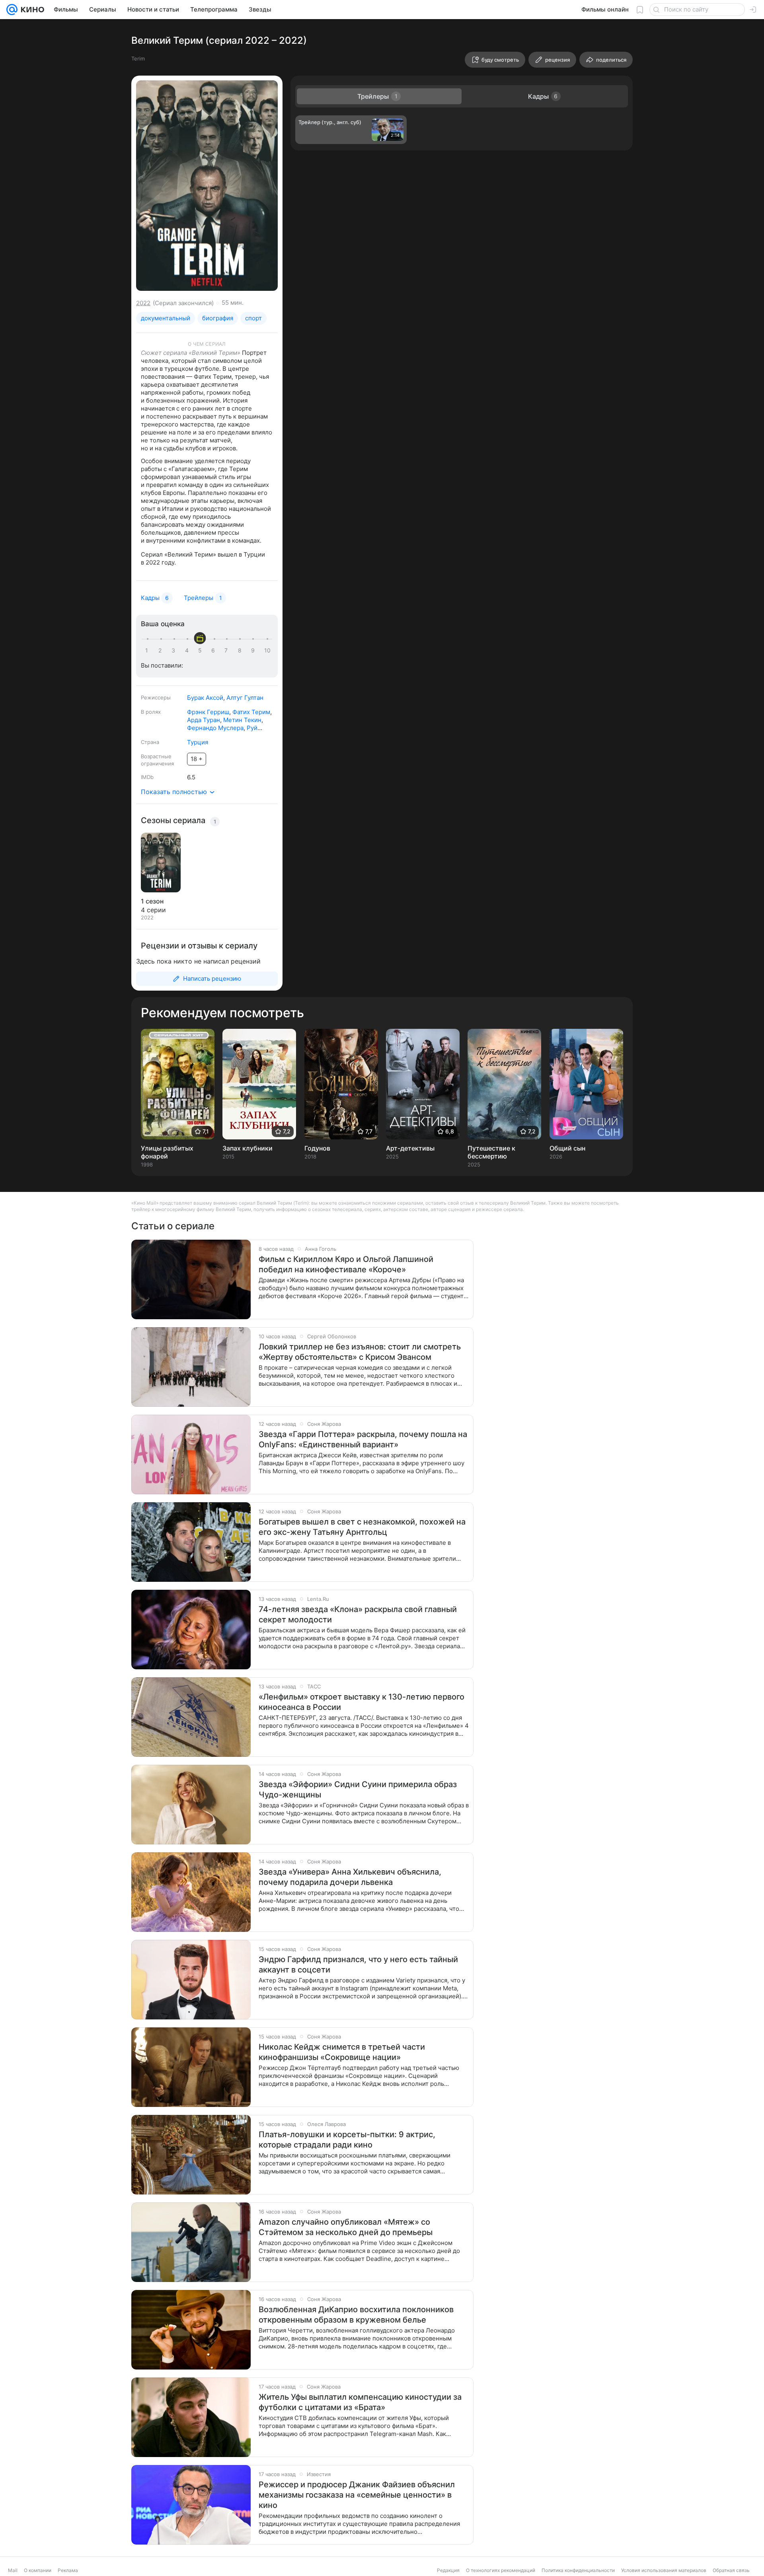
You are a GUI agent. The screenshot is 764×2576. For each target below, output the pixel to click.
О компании (38, 2570)
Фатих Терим (251, 712)
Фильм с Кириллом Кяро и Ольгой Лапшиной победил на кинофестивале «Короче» (346, 1264)
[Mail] (12, 10)
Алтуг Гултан (245, 698)
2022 (143, 303)
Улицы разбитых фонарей (167, 1152)
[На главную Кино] (31, 10)
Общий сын (567, 1148)
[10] (267, 650)
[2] (162, 650)
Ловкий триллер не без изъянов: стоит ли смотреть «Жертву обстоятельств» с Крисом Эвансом (360, 1352)
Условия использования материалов (664, 2570)
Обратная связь (731, 2570)
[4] (188, 650)
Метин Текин (242, 720)
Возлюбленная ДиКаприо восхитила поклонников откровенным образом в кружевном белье (356, 2315)
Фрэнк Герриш (208, 712)
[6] (214, 650)
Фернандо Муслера (215, 728)
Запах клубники (248, 1148)
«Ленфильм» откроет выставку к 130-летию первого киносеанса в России (362, 1702)
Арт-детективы (410, 1148)
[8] (241, 650)
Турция (198, 742)
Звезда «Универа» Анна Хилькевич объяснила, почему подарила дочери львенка (350, 1877)
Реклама (68, 2570)
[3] (175, 650)
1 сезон (152, 901)
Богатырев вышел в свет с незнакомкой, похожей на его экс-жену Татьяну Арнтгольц (362, 1527)
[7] (228, 650)
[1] (148, 650)
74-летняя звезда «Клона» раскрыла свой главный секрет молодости (358, 1614)
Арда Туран (204, 720)
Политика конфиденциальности (578, 2570)
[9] (254, 650)
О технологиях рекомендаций (501, 2570)
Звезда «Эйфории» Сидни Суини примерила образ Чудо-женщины (358, 1789)
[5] (201, 650)
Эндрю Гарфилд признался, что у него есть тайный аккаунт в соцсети (358, 1965)
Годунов (317, 1148)
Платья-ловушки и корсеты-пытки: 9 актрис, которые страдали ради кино (347, 2140)
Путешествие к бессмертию (491, 1152)
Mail (13, 2570)
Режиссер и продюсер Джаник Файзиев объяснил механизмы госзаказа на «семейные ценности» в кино (357, 2495)
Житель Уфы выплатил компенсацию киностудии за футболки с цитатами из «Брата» (360, 2402)
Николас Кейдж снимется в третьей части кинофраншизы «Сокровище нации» (342, 2052)
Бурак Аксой (205, 698)
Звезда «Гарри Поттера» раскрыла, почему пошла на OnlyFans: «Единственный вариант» (363, 1439)
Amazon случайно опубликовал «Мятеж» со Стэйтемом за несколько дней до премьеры (346, 2227)
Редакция (448, 2570)
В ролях (151, 712)
